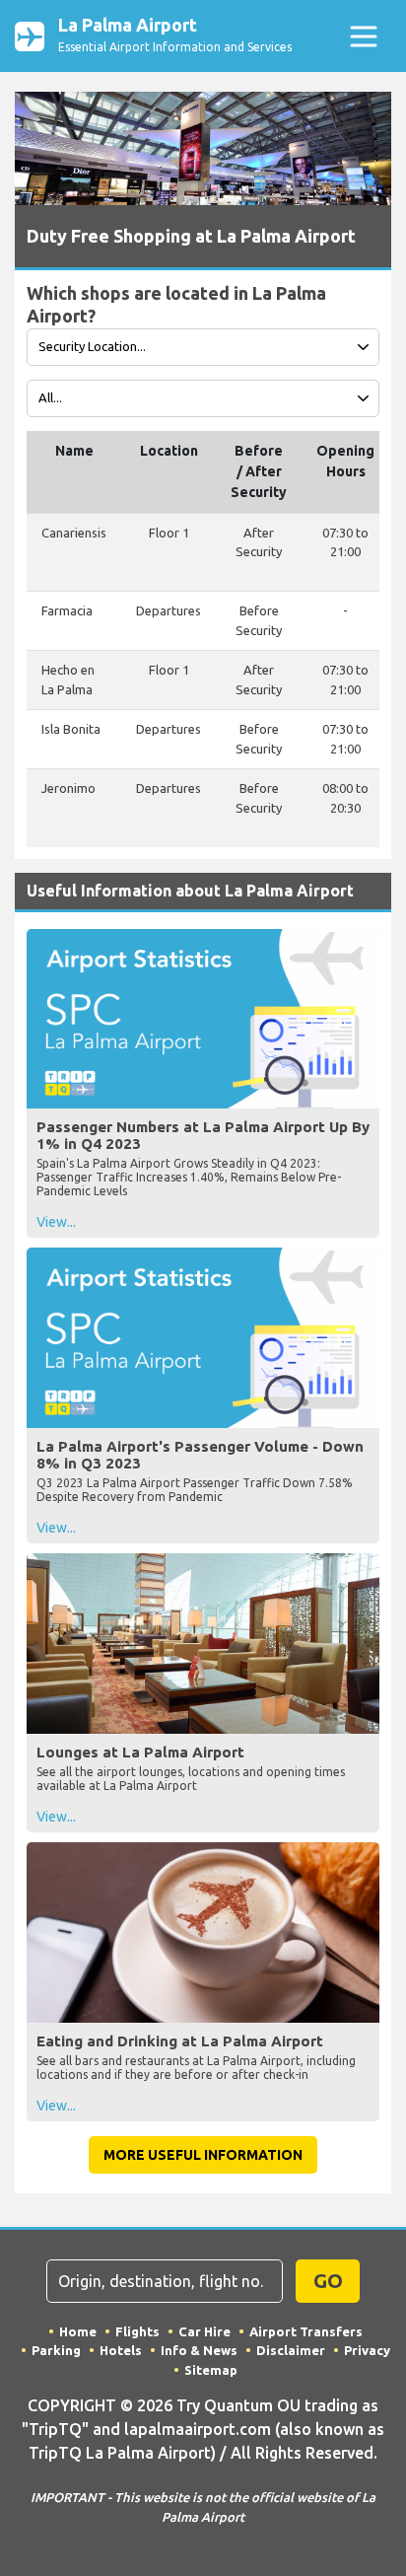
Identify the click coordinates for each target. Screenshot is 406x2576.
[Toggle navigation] (363, 36)
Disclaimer (291, 2350)
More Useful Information (203, 2155)
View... (56, 1222)
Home (78, 2331)
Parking (56, 2350)
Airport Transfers (306, 2331)
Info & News (199, 2350)
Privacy (367, 2350)
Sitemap (211, 2370)
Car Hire (204, 2331)
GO (328, 2281)
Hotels (121, 2350)
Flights (137, 2331)
